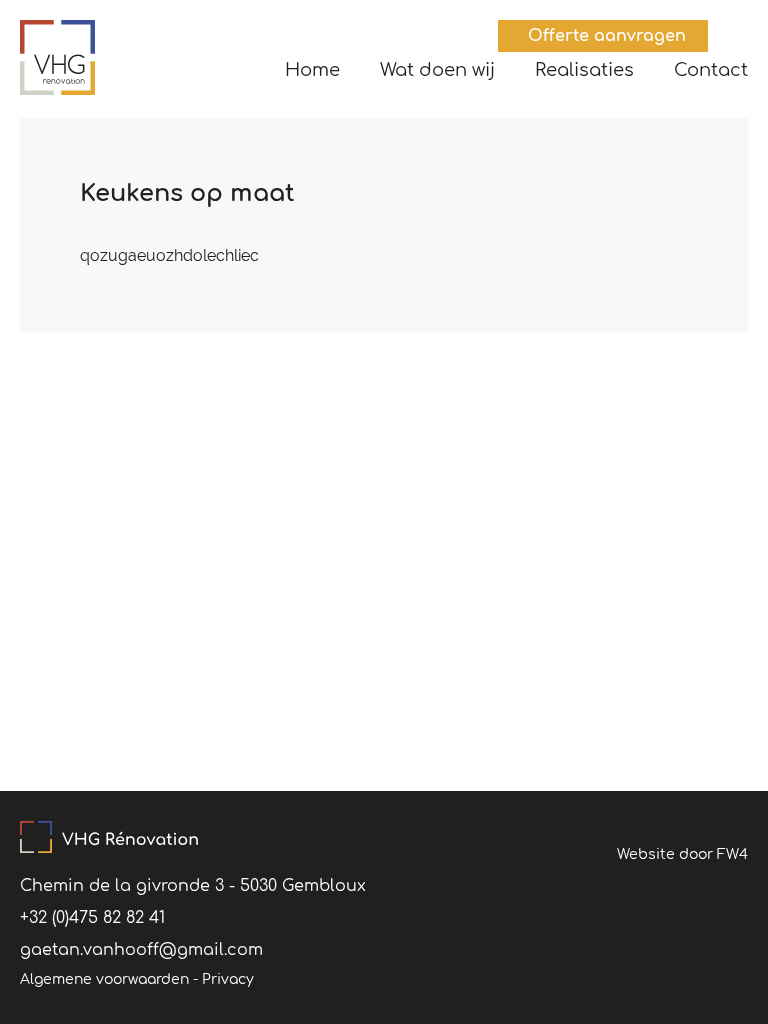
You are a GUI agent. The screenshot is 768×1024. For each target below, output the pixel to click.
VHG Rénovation (57, 57)
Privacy (228, 979)
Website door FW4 (682, 854)
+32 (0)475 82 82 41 (92, 918)
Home (312, 70)
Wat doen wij (437, 70)
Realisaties (584, 70)
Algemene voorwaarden (104, 979)
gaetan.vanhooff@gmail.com (141, 950)
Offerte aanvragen (607, 36)
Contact (711, 70)
